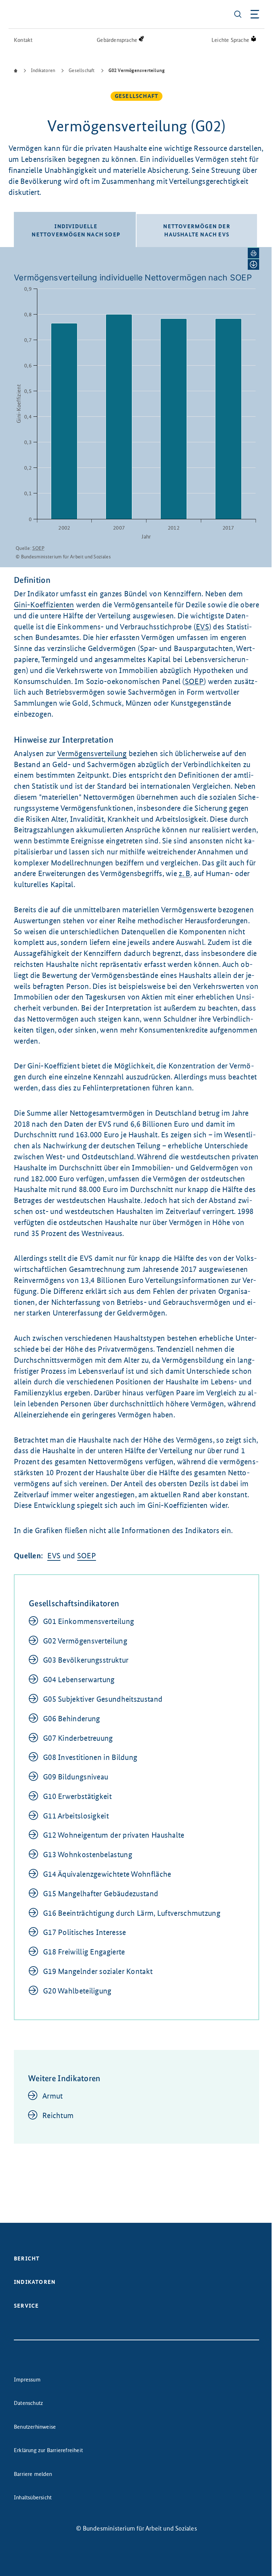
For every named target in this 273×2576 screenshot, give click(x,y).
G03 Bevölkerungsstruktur (86, 1660)
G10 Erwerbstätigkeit (77, 1796)
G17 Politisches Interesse (85, 1932)
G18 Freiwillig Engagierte (84, 1952)
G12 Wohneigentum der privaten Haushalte (114, 1835)
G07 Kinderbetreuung (78, 1738)
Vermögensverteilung (92, 753)
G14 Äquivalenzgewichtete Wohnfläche (107, 1874)
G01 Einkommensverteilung (89, 1621)
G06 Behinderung (72, 1719)
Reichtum (58, 2115)
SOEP (87, 1556)
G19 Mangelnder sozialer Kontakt (98, 1971)
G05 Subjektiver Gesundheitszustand (103, 1699)
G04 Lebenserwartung (79, 1680)
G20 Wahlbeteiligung (77, 1991)
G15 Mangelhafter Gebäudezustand (101, 1894)
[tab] (75, 229)
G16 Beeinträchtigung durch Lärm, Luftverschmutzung (132, 1913)
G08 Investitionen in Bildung (90, 1757)
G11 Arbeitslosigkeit (76, 1816)
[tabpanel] (136, 407)
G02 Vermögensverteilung (85, 1641)
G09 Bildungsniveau (76, 1777)
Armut (53, 2096)
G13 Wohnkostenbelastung (88, 1855)
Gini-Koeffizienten (44, 605)
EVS (54, 1556)
